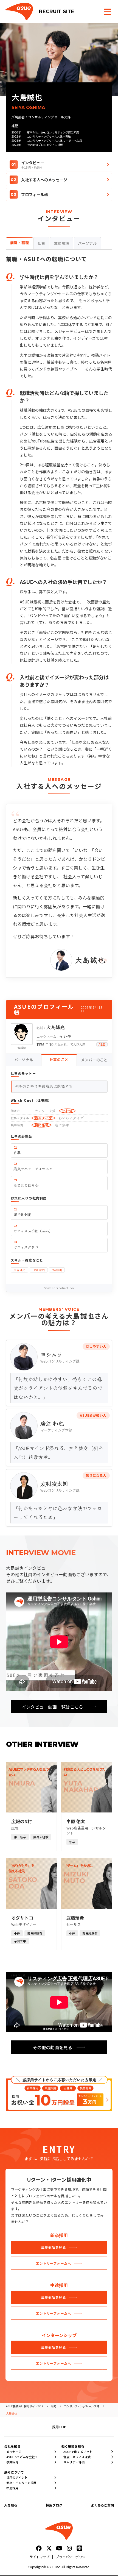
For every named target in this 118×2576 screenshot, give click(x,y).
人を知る (11, 2505)
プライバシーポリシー (72, 2557)
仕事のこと (59, 1059)
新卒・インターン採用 (21, 2483)
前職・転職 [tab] (20, 243)
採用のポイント (17, 2478)
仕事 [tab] (41, 243)
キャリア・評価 (74, 2462)
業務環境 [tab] (62, 243)
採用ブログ (54, 2505)
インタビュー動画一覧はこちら (52, 1707)
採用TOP (59, 2427)
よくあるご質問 (102, 2505)
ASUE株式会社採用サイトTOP (25, 2406)
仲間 (54, 2406)
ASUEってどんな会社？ (22, 2457)
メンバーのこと (94, 1060)
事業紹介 (12, 2462)
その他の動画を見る (52, 2047)
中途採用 (12, 2488)
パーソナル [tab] (87, 243)
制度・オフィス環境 (77, 2457)
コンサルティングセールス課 (82, 2406)
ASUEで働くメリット (78, 2452)
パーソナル (24, 1060)
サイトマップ (40, 2557)
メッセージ (14, 2452)
